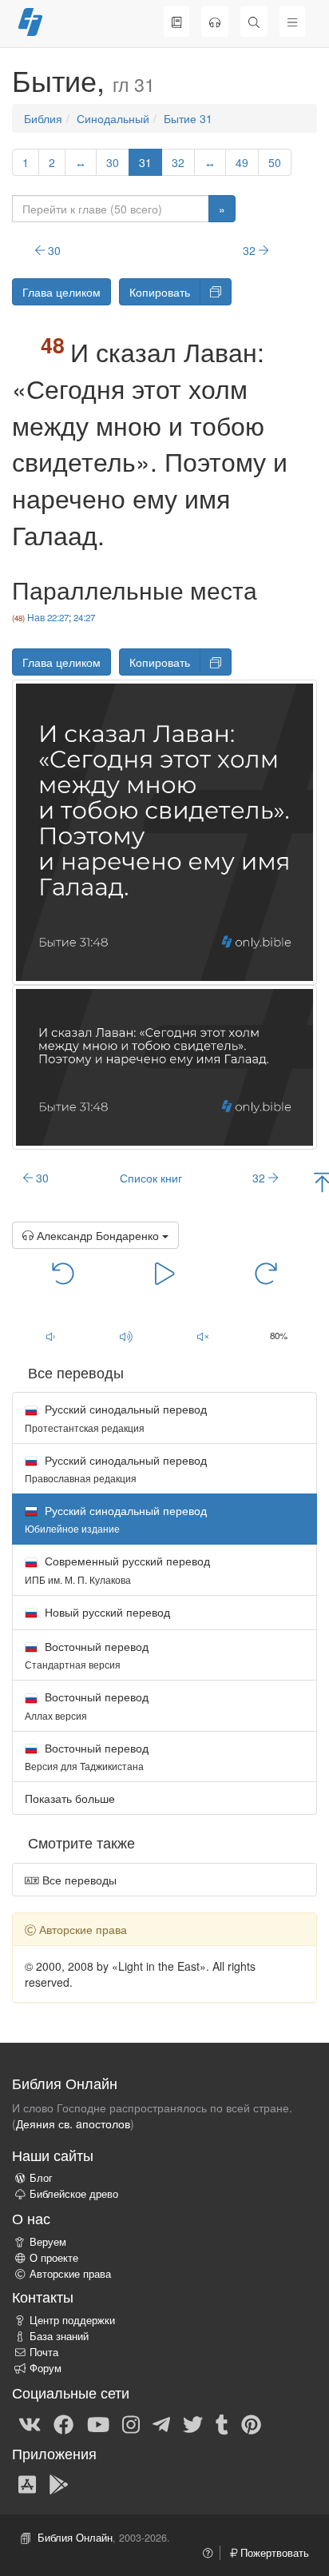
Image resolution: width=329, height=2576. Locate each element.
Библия (43, 118)
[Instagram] (131, 2423)
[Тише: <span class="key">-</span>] (50, 1337)
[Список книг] (176, 22)
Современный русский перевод (117, 1569)
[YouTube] (98, 2423)
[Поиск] (254, 22)
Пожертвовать (273, 2553)
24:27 (84, 617)
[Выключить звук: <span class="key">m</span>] (203, 1337)
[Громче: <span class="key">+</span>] (127, 1337)
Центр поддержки (72, 2320)
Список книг (151, 1178)
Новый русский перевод (106, 1612)
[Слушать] (215, 22)
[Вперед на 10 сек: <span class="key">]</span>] (266, 1273)
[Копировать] (216, 292)
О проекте (54, 2258)
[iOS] (27, 2484)
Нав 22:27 (48, 617)
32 (178, 162)
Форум (46, 2368)
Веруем (48, 2242)
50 (275, 162)
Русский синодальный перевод (116, 1417)
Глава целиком (61, 292)
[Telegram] (161, 2423)
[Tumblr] (222, 2423)
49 (242, 162)
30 (113, 162)
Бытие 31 (188, 118)
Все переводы (78, 1880)
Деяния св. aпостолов (73, 2123)
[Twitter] (193, 2423)
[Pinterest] (251, 2423)
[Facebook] (63, 2423)
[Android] (59, 2484)
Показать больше (70, 1798)
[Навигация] (292, 22)
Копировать (160, 292)
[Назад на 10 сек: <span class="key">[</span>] (63, 1273)
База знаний (59, 2336)
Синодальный (113, 118)
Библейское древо (74, 2194)
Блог (41, 2178)
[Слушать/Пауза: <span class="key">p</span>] (165, 1273)
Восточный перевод (87, 1655)
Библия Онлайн (75, 2538)
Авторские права (70, 2274)
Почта (44, 2352)
